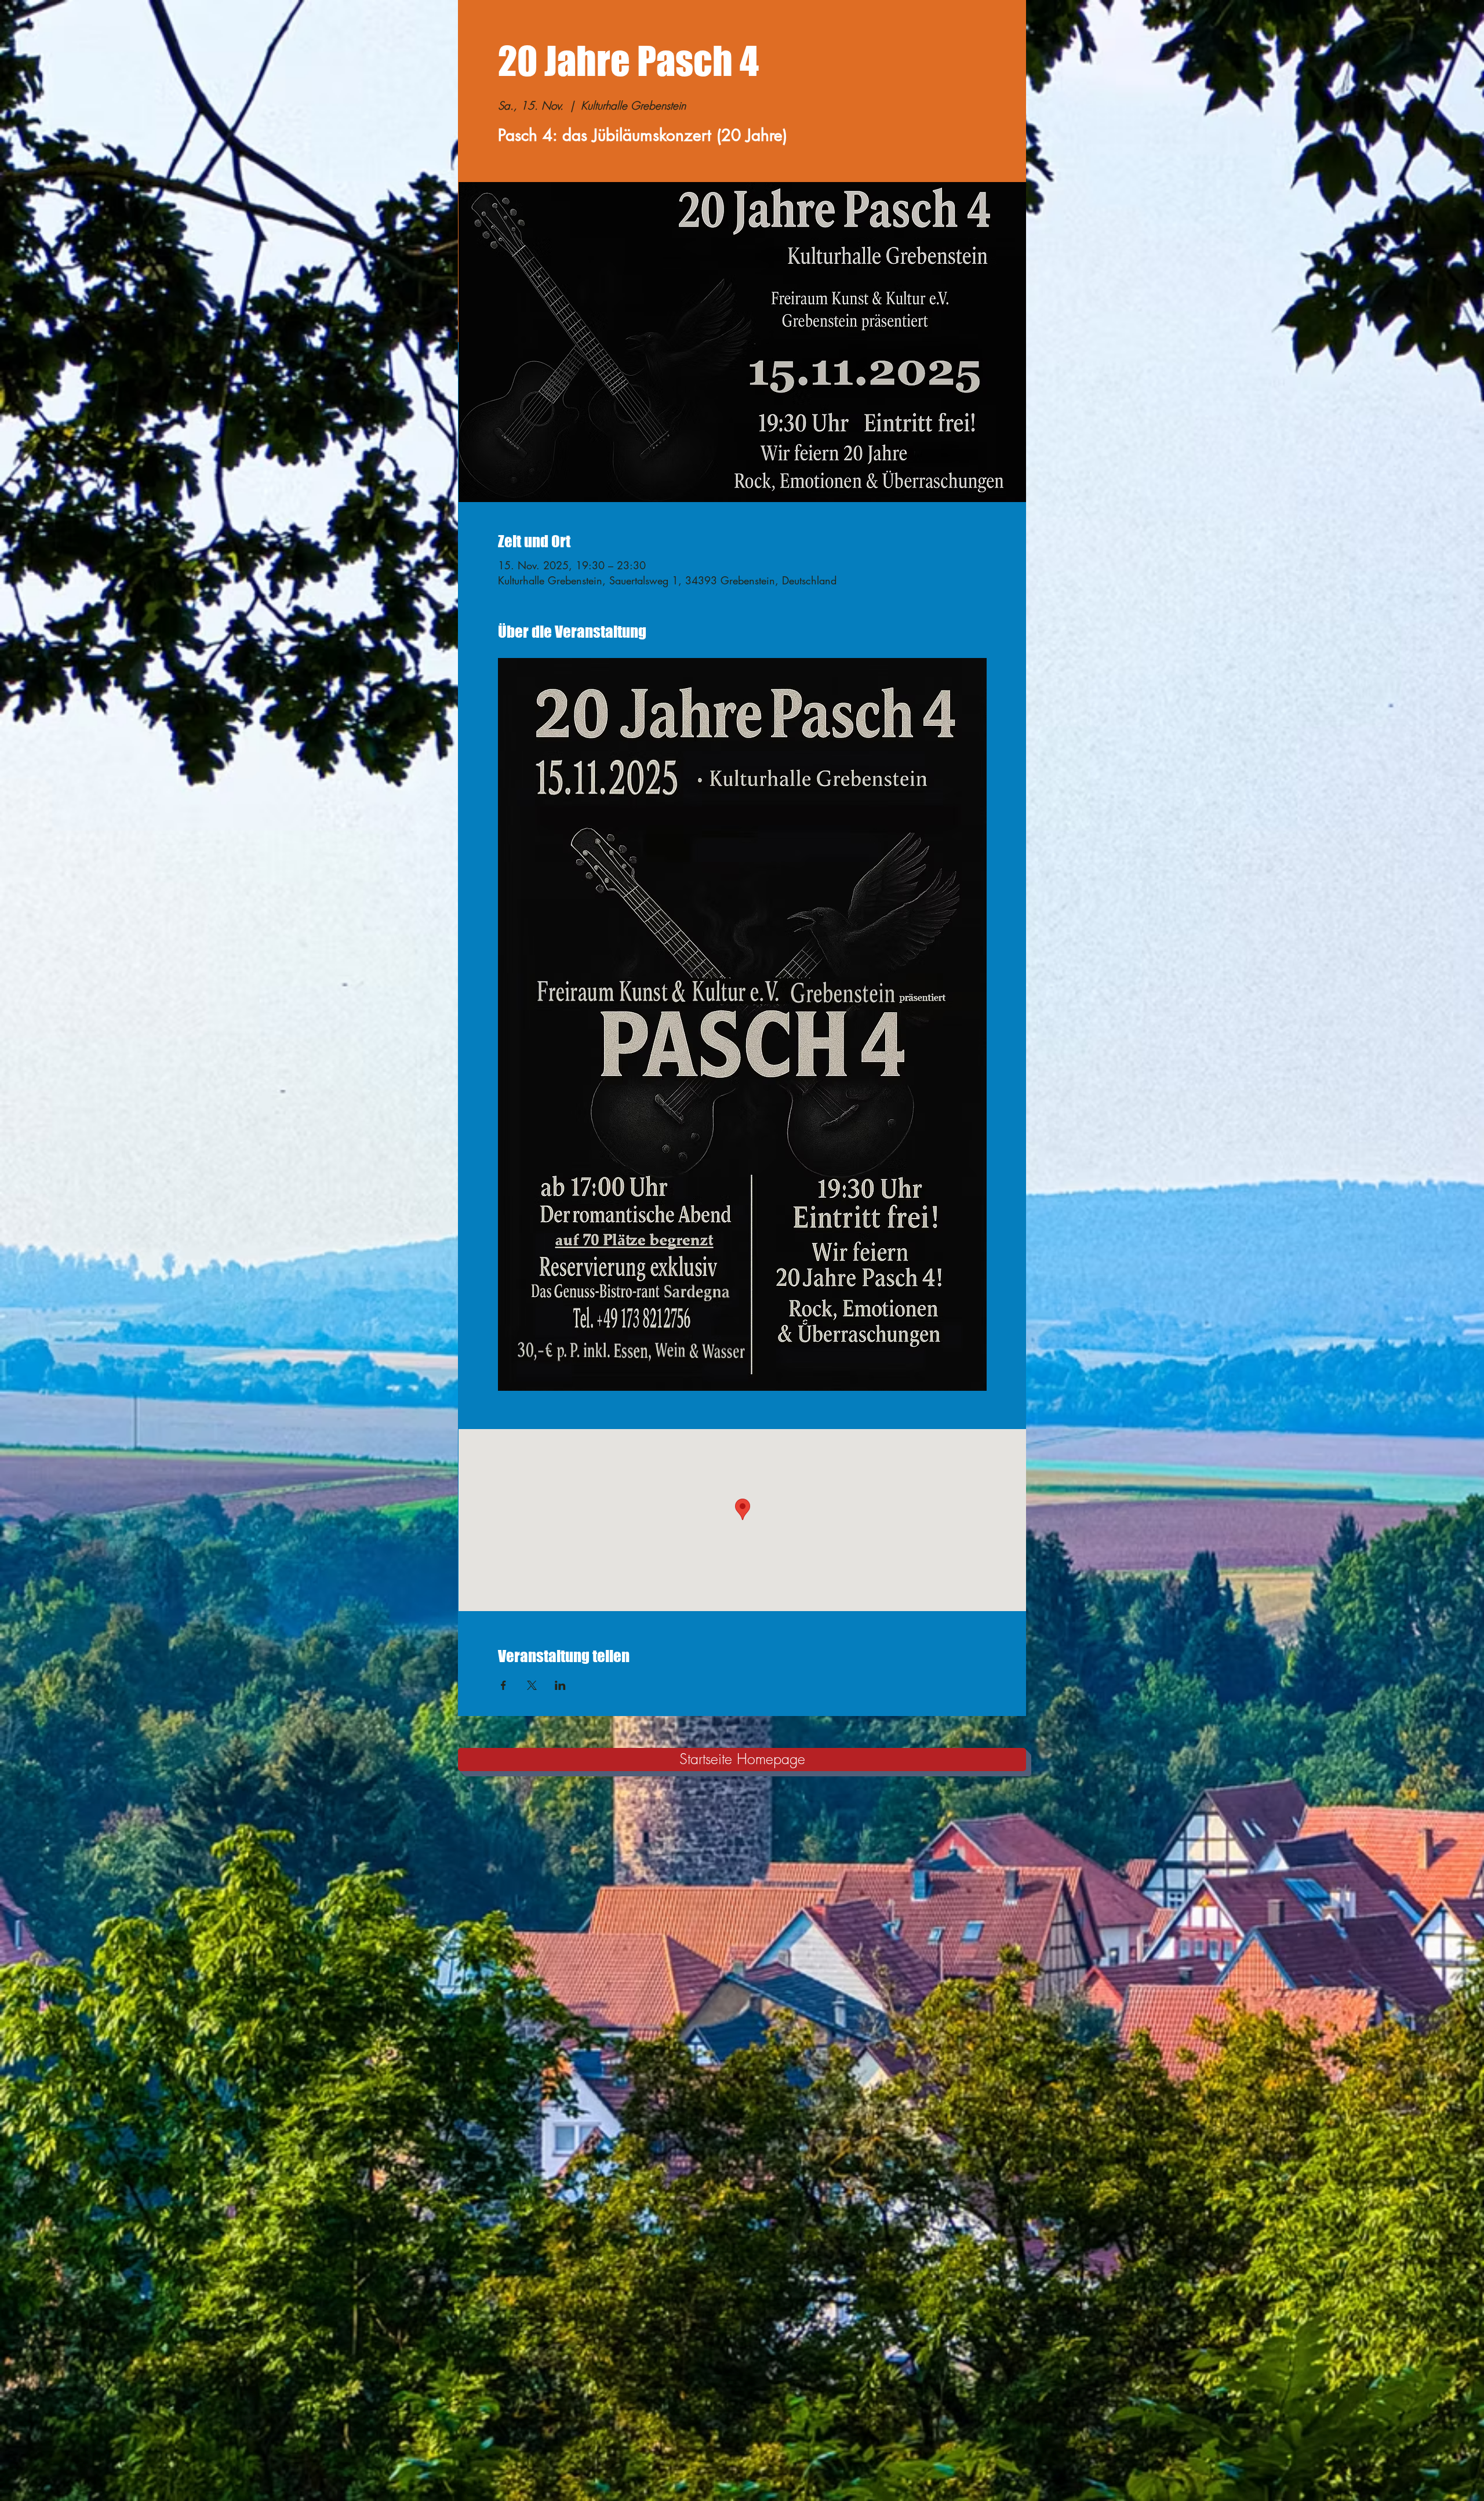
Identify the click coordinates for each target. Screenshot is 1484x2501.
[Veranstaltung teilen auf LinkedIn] (560, 1685)
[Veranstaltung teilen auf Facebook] (503, 1685)
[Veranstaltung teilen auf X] (532, 1685)
